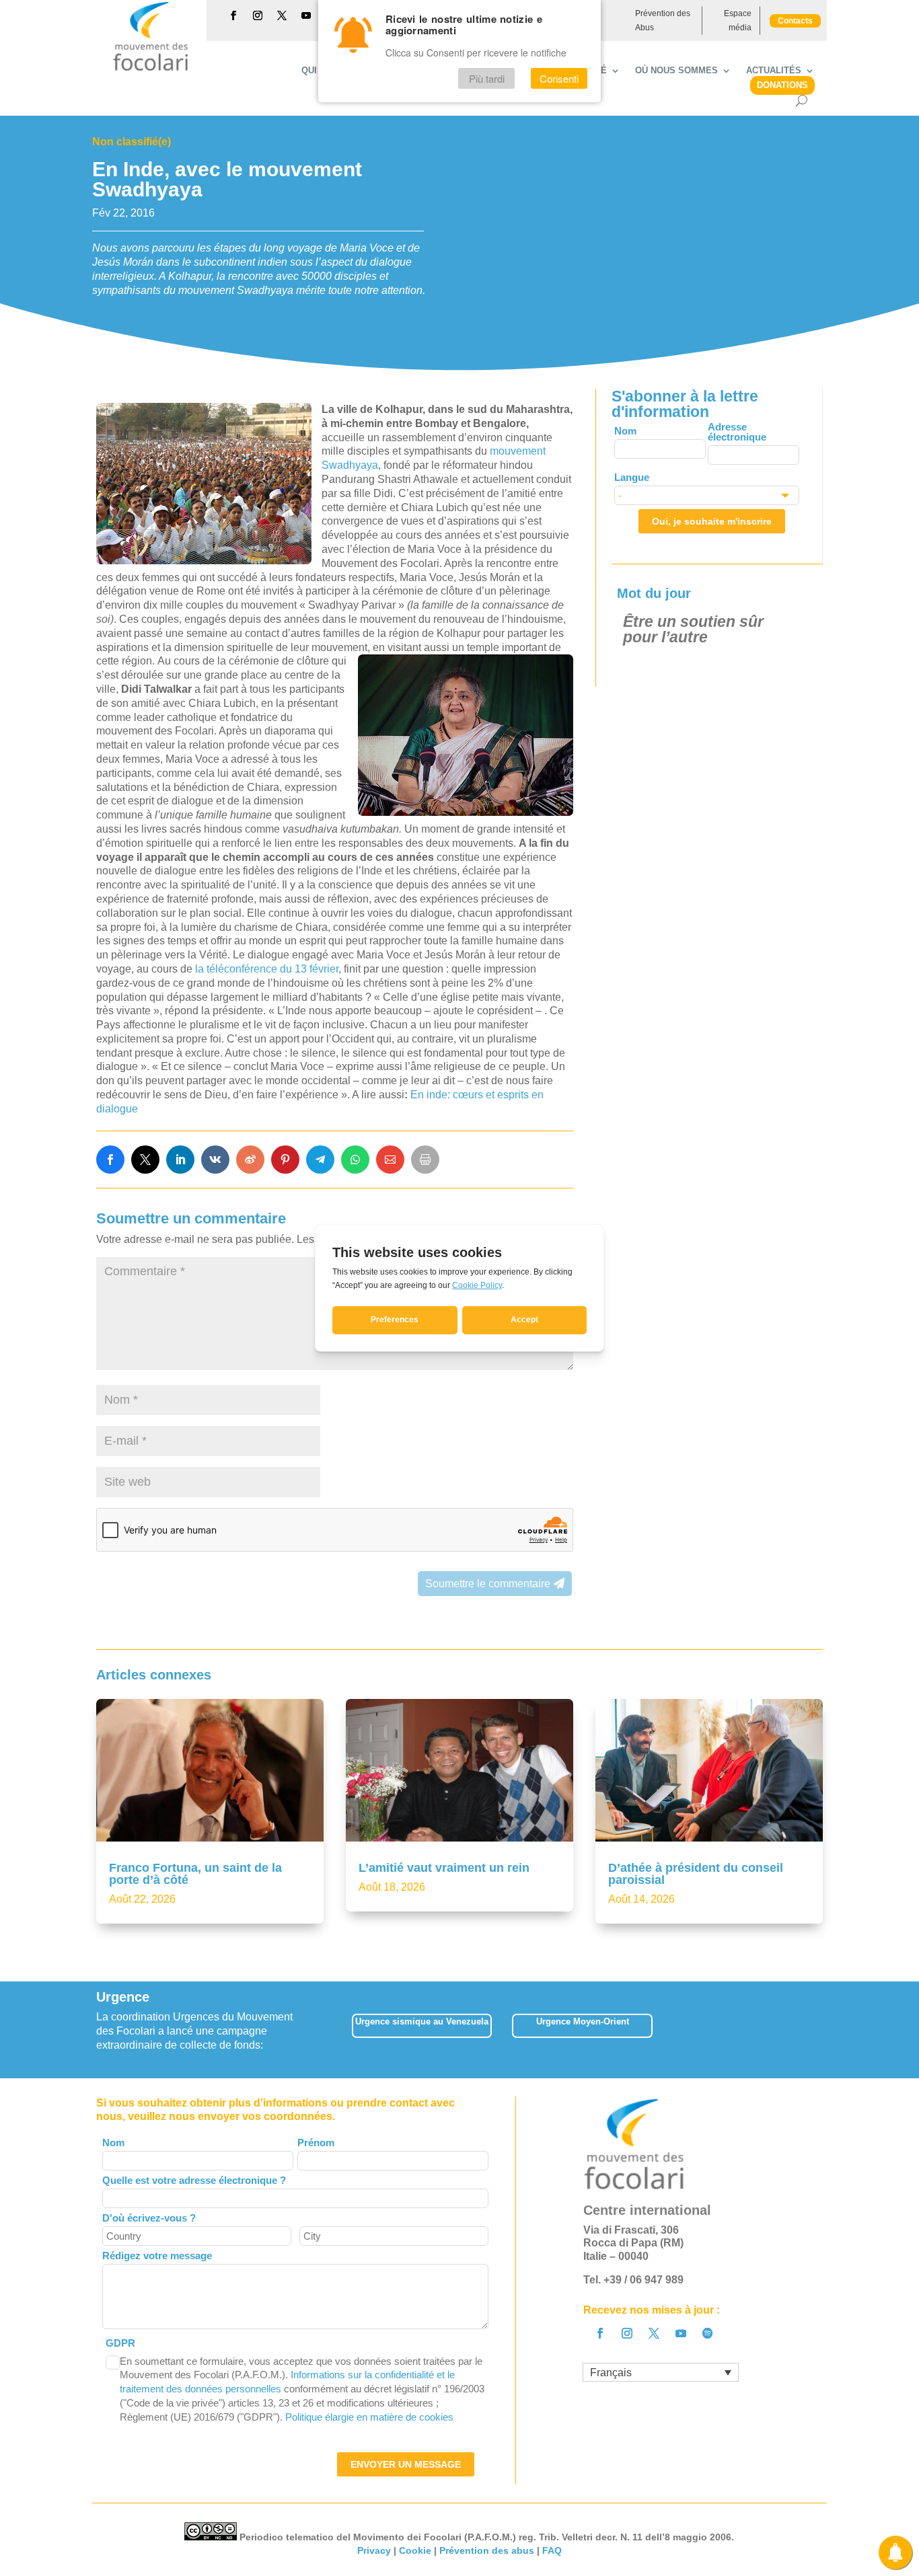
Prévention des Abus (663, 20)
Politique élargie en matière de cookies (369, 2417)
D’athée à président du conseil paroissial (696, 1874)
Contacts (795, 21)
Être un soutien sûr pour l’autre (693, 629)
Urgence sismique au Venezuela (422, 2021)
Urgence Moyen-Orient (583, 2021)
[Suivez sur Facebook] (233, 15)
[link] (110, 1160)
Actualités (774, 71)
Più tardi (487, 78)
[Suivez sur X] (282, 15)
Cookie (415, 2550)
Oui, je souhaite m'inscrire (712, 521)
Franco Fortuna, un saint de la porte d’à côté (195, 1874)
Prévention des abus (487, 2550)
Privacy (374, 2550)
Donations (782, 85)
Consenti (559, 78)
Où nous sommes (676, 71)
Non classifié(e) (132, 142)
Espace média (738, 20)
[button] (822, 2030)
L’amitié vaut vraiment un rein (444, 1868)
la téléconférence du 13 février (267, 969)
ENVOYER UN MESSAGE (406, 2464)
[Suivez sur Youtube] (306, 15)
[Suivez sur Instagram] (258, 15)
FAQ (552, 2550)
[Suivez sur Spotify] (708, 2333)
